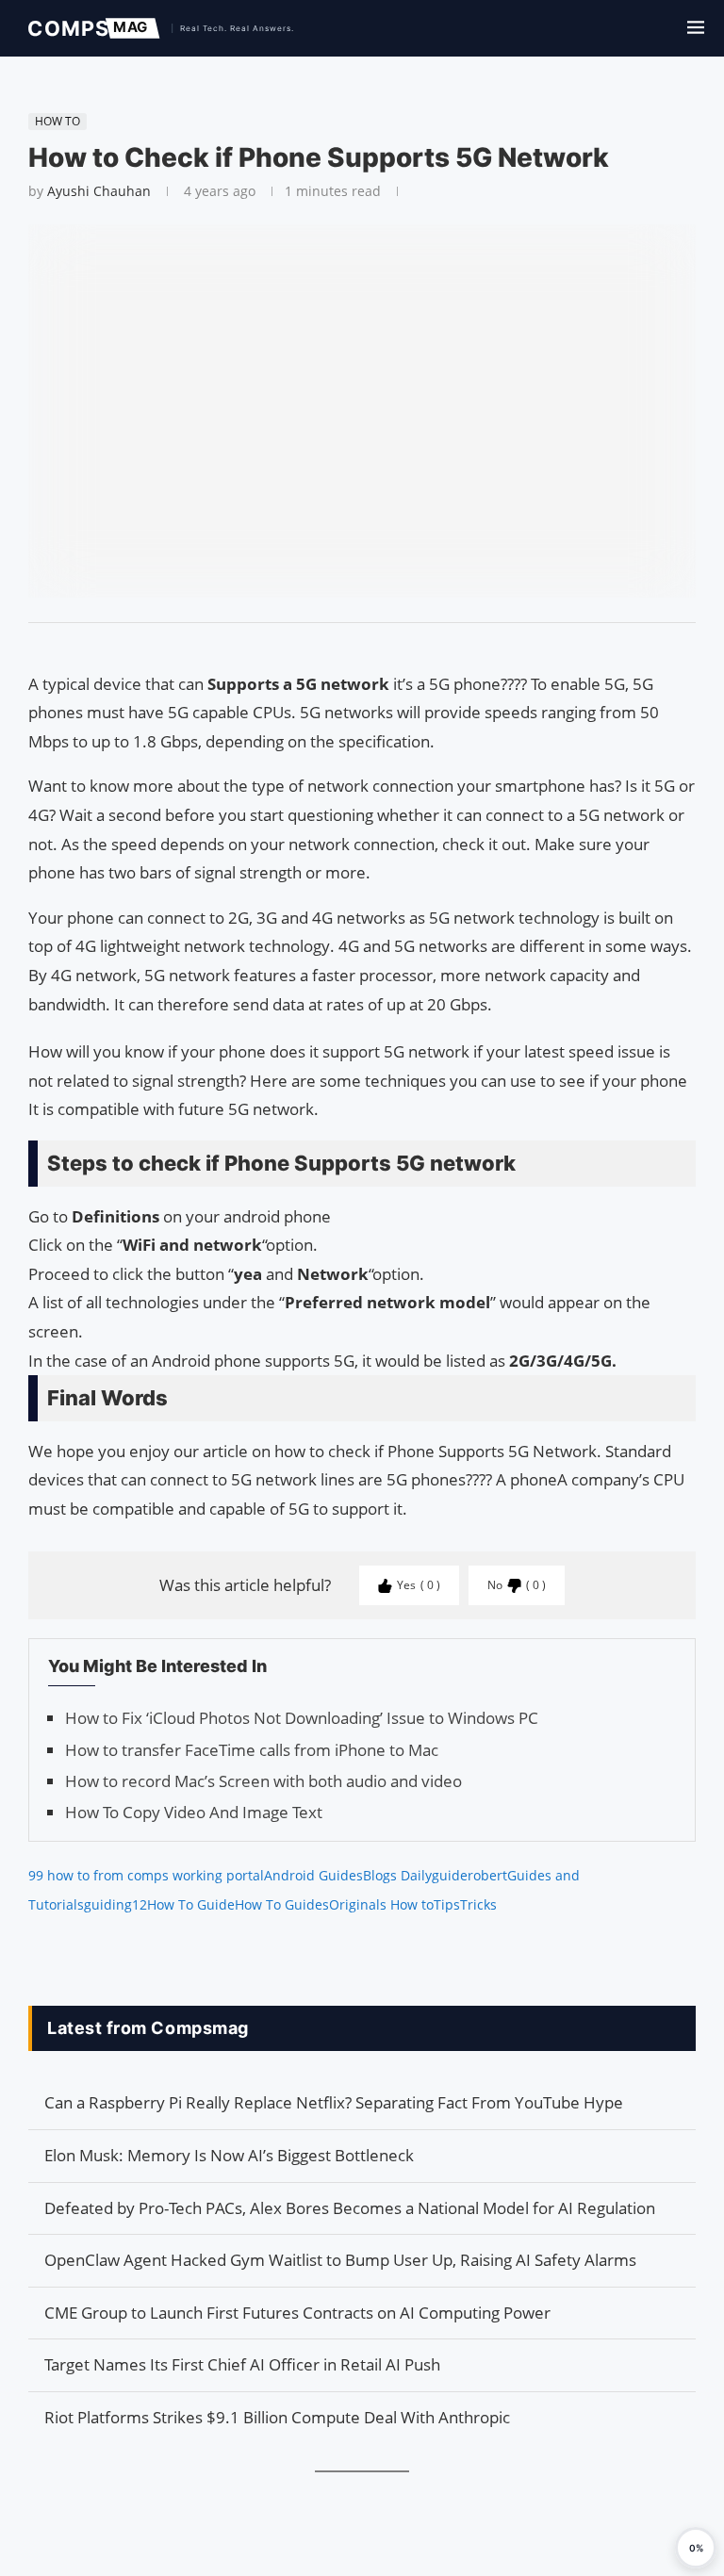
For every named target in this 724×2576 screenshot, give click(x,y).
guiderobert (469, 1875)
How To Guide (191, 1904)
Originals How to (381, 1904)
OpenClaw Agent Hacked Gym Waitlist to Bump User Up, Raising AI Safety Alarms (340, 2260)
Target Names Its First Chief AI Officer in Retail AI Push (242, 2364)
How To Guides (282, 1904)
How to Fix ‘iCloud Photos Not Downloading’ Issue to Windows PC (302, 1718)
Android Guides (313, 1875)
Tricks (478, 1904)
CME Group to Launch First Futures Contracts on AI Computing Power (297, 2313)
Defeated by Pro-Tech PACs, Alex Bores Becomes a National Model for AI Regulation (350, 2208)
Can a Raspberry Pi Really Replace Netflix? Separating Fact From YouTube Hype (334, 2102)
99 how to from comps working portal (146, 1875)
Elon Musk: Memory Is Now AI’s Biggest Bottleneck (229, 2155)
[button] (696, 2548)
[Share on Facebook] (354, 647)
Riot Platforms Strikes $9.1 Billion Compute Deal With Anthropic (277, 2417)
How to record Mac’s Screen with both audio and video (263, 1781)
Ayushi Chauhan (99, 191)
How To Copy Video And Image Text (194, 1812)
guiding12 (115, 1904)
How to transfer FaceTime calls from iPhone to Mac (252, 1750)
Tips (447, 1904)
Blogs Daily (397, 1875)
